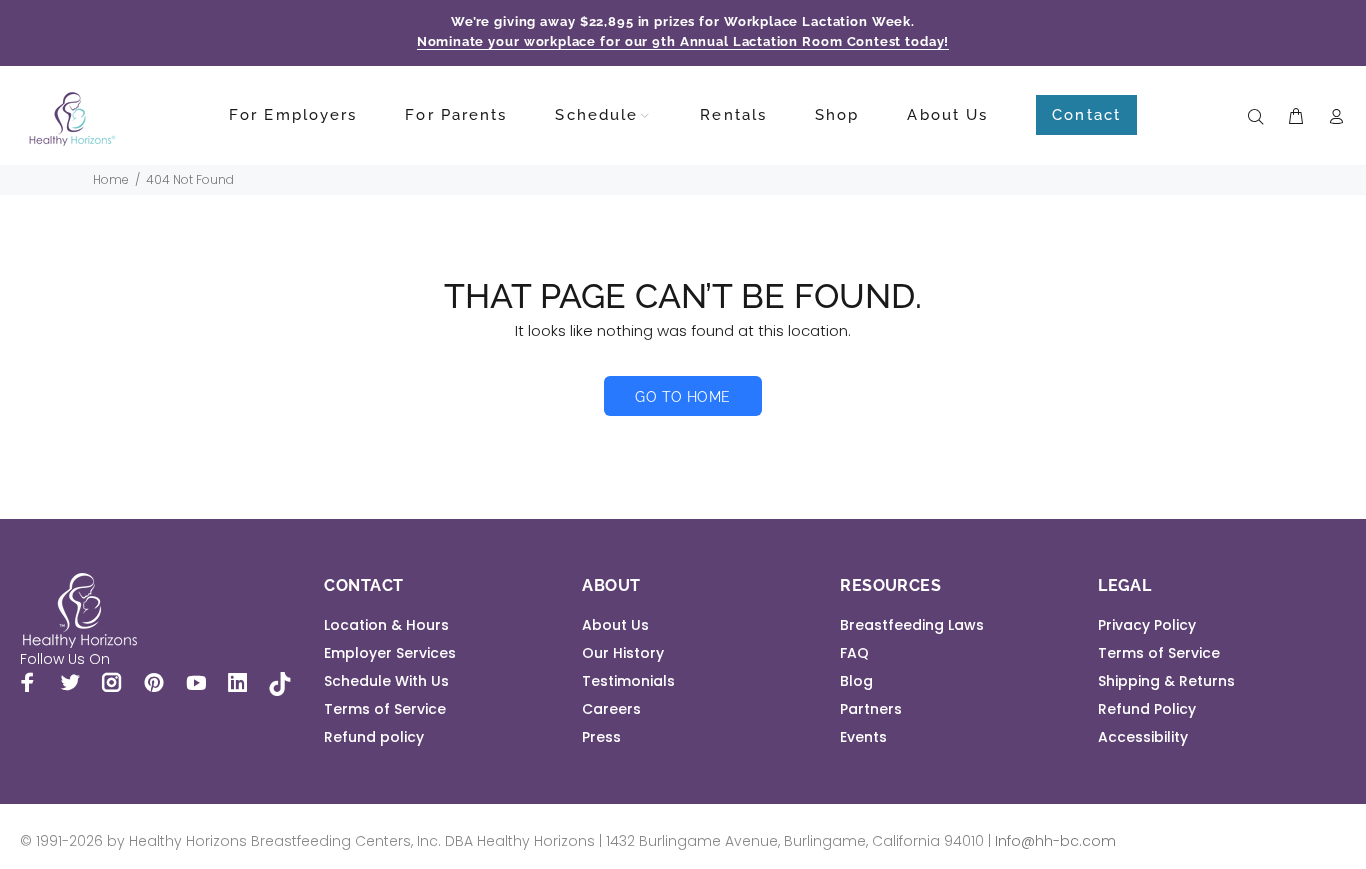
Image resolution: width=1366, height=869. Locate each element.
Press (601, 737)
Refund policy (374, 737)
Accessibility (1143, 737)
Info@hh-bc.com (1055, 841)
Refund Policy (1147, 709)
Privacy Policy (1147, 625)
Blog (856, 681)
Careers (611, 709)
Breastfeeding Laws (912, 625)
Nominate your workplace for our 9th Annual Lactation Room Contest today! (683, 41)
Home (111, 179)
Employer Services (390, 653)
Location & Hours (386, 625)
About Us (615, 625)
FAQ (854, 653)
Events (863, 737)
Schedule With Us (386, 681)
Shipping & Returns (1166, 681)
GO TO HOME (682, 397)
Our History (623, 653)
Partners (871, 709)
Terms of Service (385, 709)
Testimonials (628, 681)
